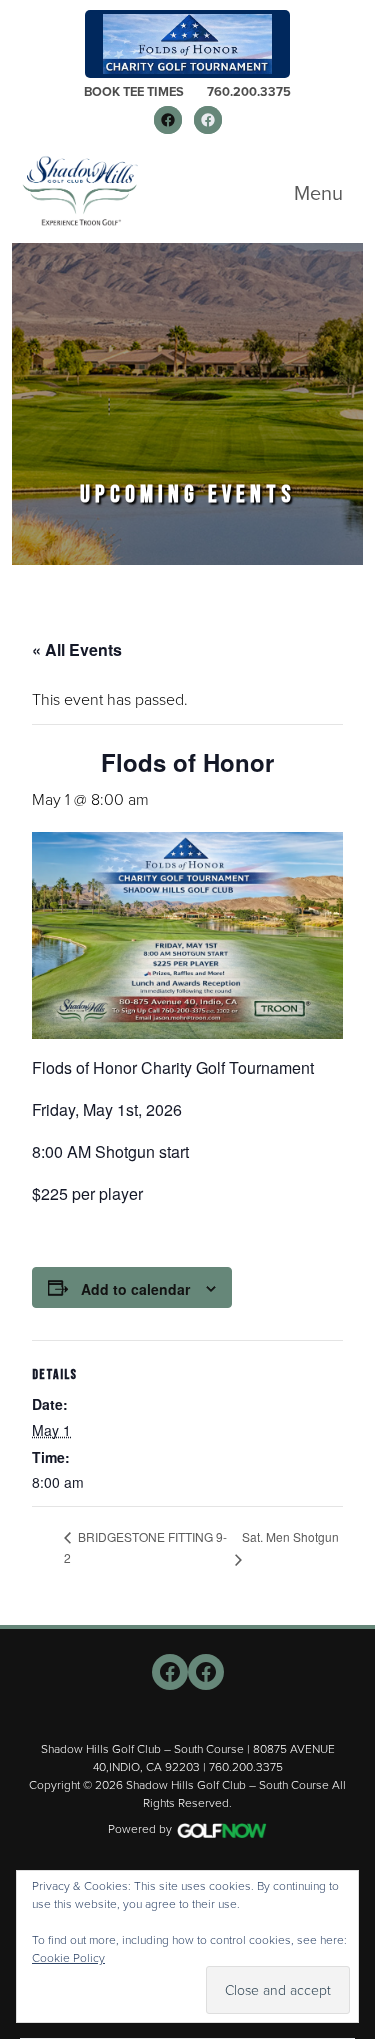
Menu (318, 193)
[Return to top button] (349, 1601)
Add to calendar (135, 1289)
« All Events (77, 649)
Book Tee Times (134, 91)
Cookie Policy (68, 1958)
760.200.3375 (249, 91)
